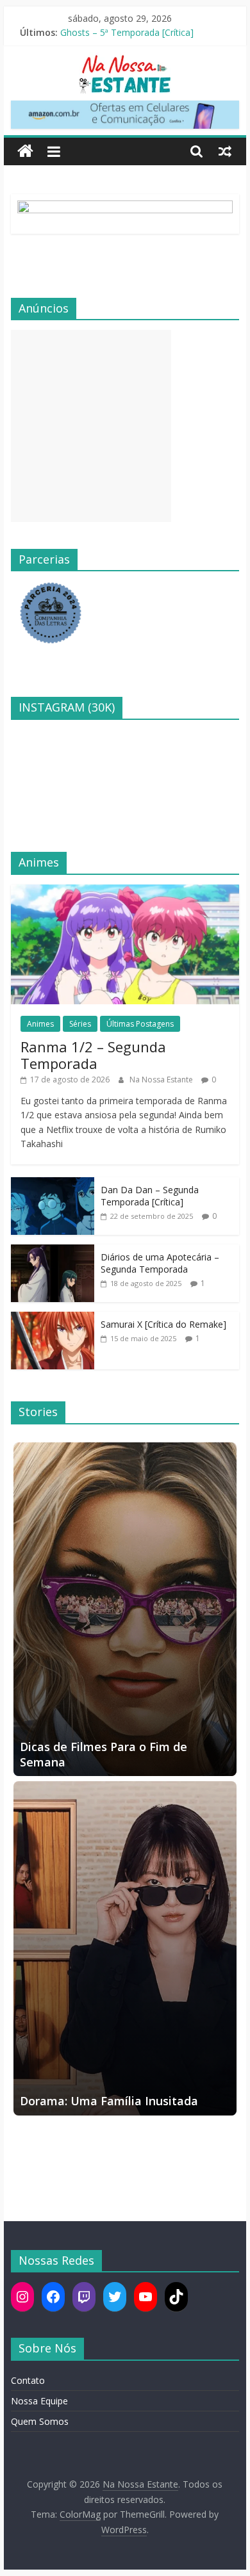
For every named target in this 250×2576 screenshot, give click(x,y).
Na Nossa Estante (162, 1080)
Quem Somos (40, 2421)
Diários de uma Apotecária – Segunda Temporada (160, 1263)
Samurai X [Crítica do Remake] (163, 1324)
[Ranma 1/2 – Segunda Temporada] (125, 891)
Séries (80, 1024)
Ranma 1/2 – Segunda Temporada (93, 1055)
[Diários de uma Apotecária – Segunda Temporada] (53, 1251)
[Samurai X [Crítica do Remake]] (53, 1318)
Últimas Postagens (140, 1024)
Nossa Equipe (39, 2401)
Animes (40, 1024)
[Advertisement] (91, 426)
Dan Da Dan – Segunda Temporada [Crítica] (150, 1196)
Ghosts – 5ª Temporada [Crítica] (127, 32)
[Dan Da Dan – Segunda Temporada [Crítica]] (53, 1184)
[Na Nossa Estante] (25, 151)
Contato (28, 2380)
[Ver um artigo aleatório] (225, 151)
